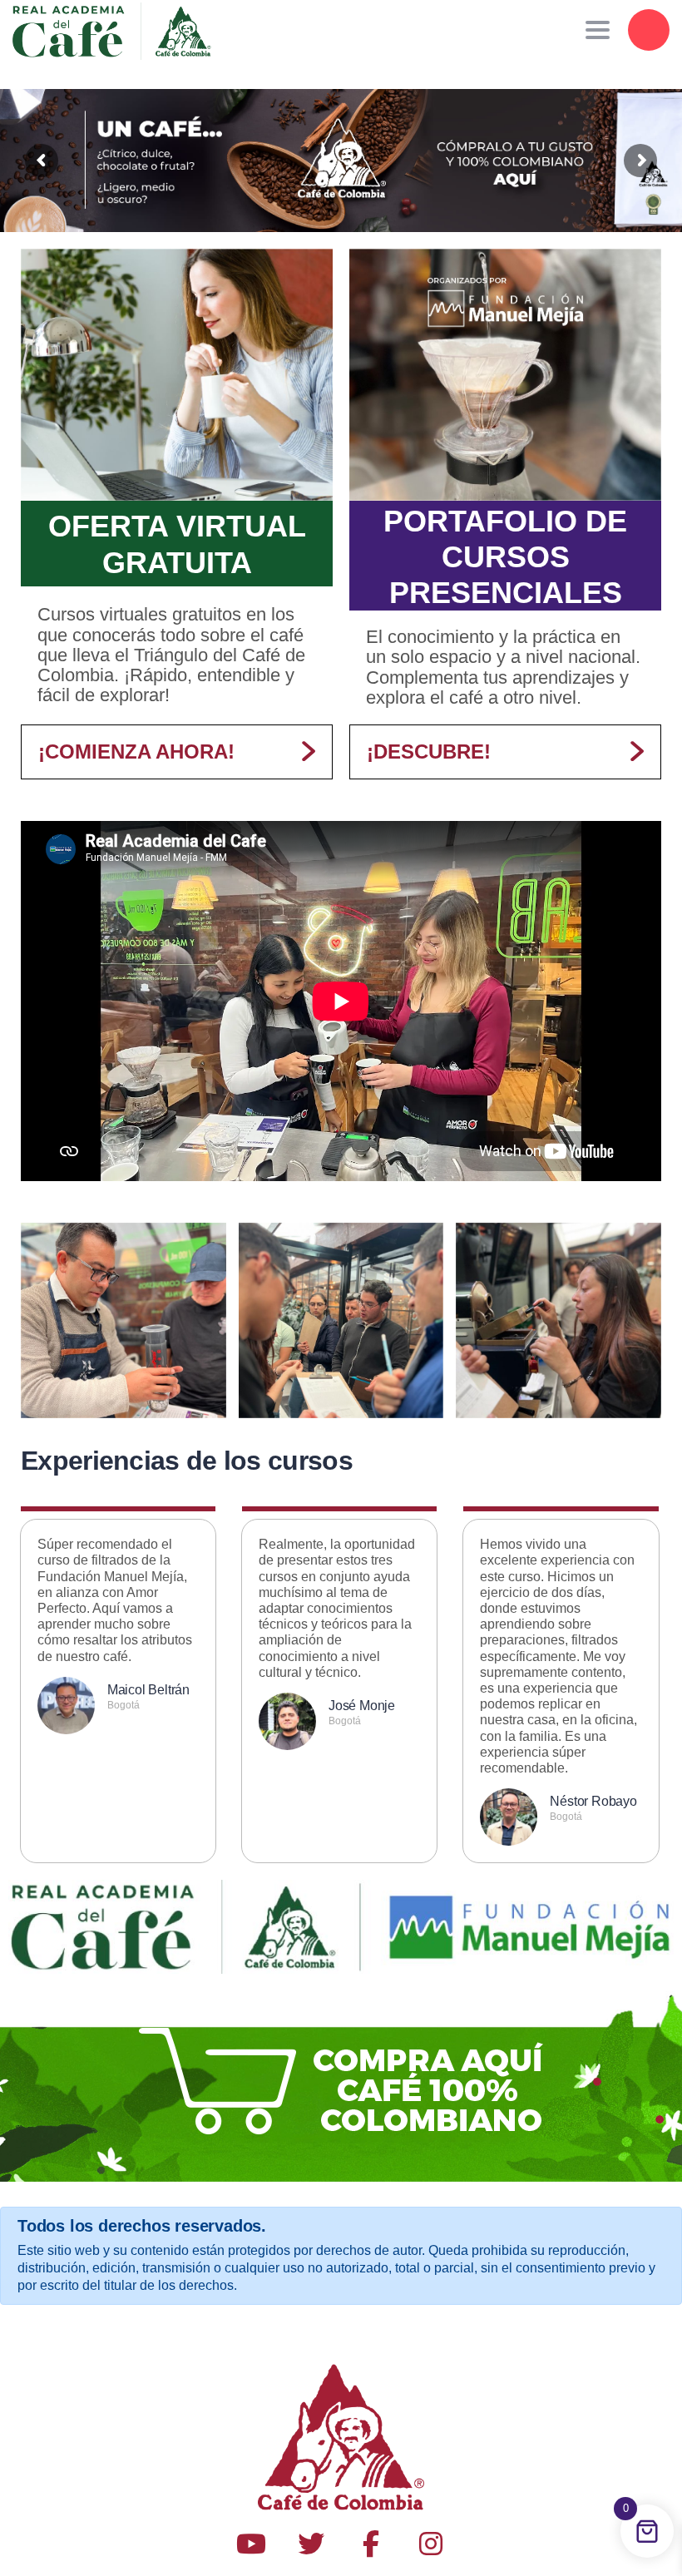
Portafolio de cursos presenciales (505, 557)
